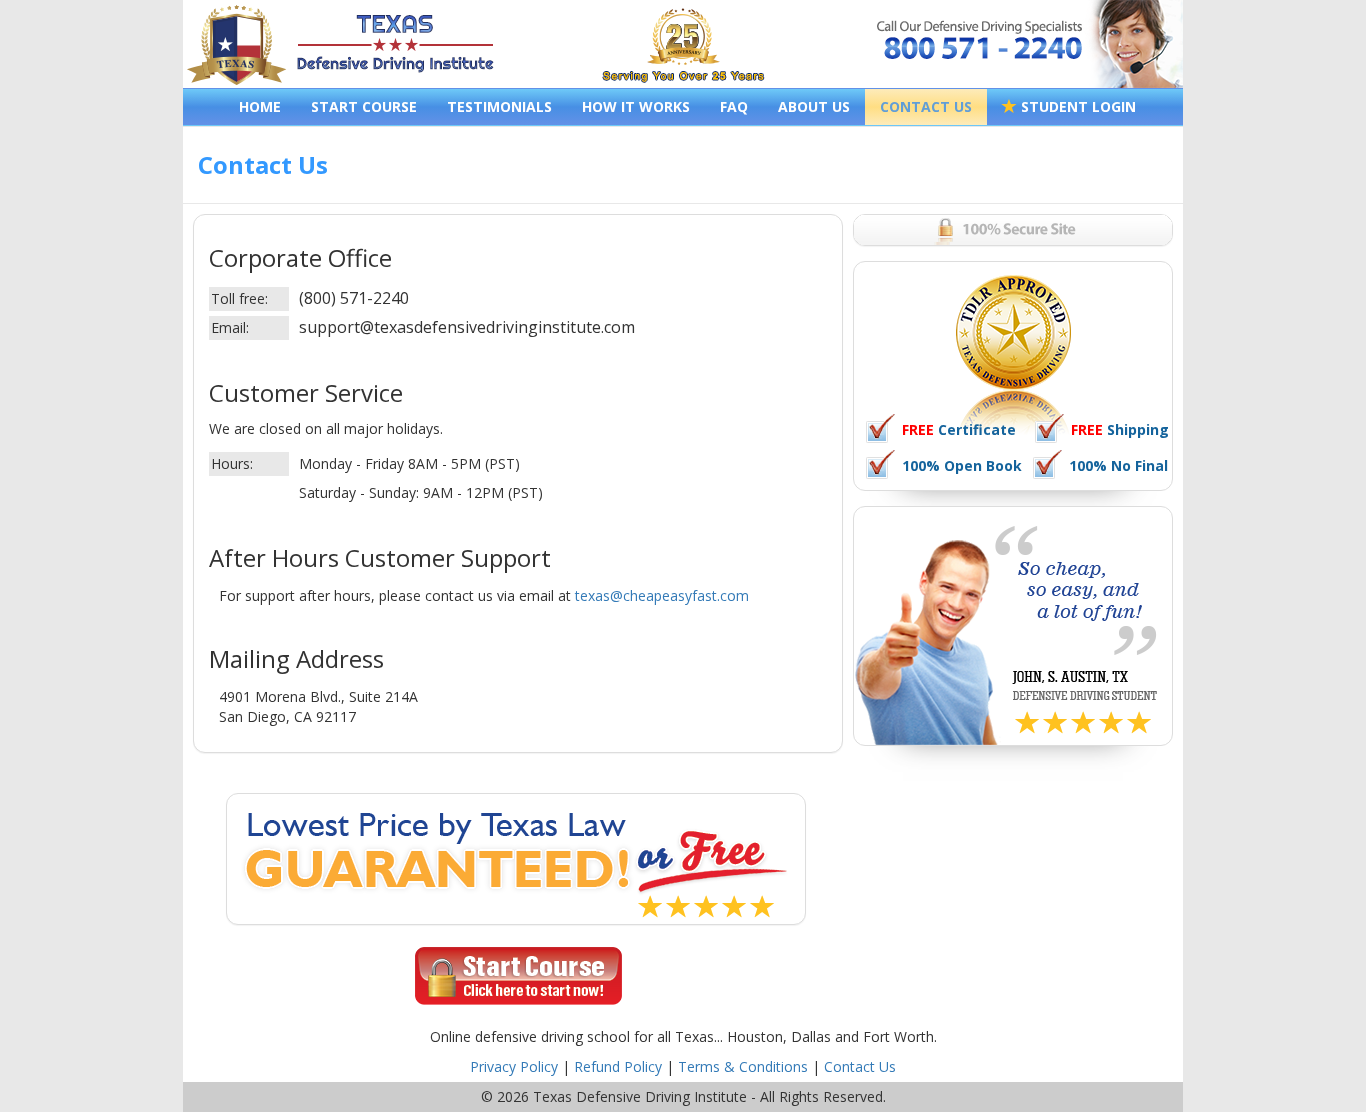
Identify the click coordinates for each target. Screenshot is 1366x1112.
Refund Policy (618, 1066)
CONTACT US (926, 106)
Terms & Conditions (743, 1066)
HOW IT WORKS (636, 106)
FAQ (734, 106)
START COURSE (364, 106)
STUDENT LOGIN (1076, 106)
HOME (260, 106)
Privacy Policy (514, 1066)
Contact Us (860, 1066)
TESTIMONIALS (499, 106)
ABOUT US (814, 106)
